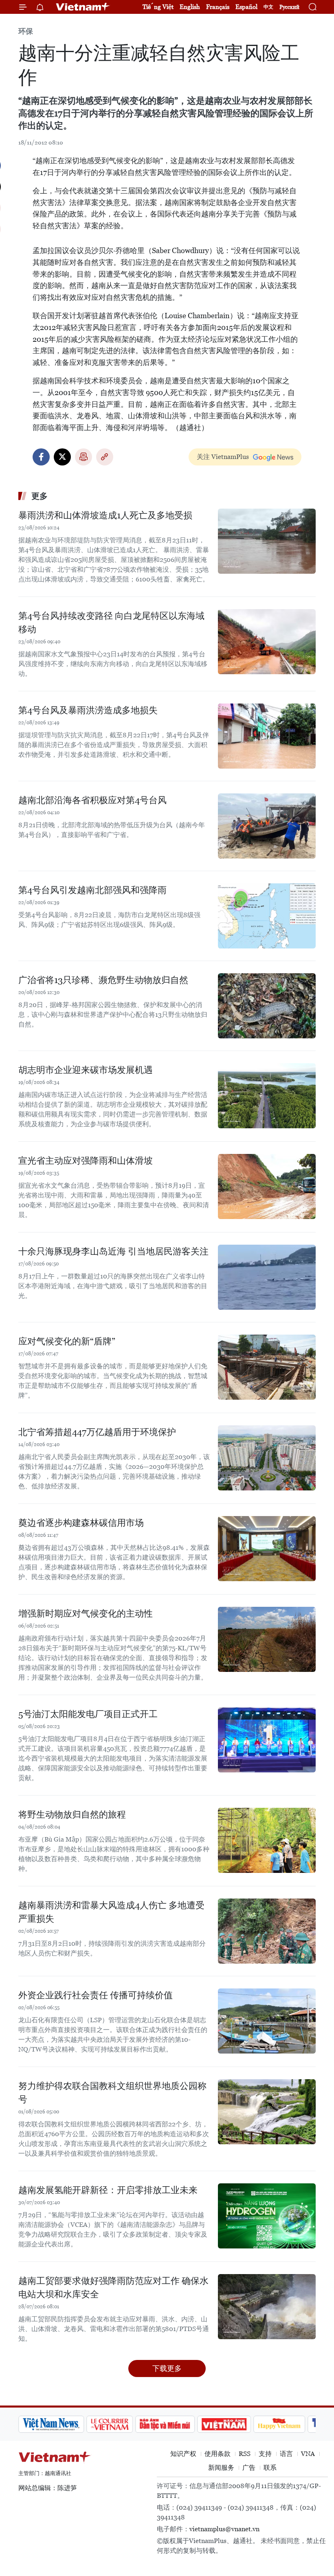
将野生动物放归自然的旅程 (72, 1815)
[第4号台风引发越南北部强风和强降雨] (267, 916)
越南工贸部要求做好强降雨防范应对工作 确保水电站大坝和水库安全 (113, 2288)
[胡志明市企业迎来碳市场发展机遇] (267, 1096)
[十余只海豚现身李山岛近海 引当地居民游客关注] (267, 1277)
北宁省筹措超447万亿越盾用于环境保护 (97, 1432)
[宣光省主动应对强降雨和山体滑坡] (267, 1186)
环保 (26, 31)
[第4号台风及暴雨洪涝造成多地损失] (267, 736)
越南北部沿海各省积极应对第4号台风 (92, 800)
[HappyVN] (279, 2424)
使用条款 (218, 2454)
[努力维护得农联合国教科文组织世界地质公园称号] (267, 2112)
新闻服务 (221, 2468)
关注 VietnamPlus (223, 457)
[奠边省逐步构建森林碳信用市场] (267, 1549)
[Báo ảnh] (224, 2424)
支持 (265, 2454)
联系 (270, 2468)
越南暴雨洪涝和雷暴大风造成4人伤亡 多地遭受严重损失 (111, 1912)
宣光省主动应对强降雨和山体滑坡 (86, 1161)
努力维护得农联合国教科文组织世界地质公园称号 (112, 2093)
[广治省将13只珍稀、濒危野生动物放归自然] (267, 1006)
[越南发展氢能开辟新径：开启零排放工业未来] (267, 2216)
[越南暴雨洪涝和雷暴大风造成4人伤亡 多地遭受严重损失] (267, 1931)
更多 (40, 496)
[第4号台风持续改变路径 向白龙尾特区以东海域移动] (267, 642)
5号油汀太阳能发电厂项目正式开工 (88, 1714)
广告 (249, 2468)
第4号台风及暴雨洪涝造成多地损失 (88, 710)
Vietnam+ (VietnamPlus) (83, 7)
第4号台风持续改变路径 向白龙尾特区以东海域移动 (111, 623)
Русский (289, 7)
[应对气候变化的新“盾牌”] (267, 1367)
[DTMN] (165, 2424)
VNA (308, 2454)
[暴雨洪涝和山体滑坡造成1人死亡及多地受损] (267, 541)
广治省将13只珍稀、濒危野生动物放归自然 (103, 980)
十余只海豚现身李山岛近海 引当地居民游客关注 (113, 1251)
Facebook (41, 457)
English (190, 7)
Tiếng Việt (158, 7)
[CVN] (110, 2424)
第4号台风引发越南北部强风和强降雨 (92, 890)
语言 (286, 2454)
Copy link (105, 457)
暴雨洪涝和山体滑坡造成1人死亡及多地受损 (105, 515)
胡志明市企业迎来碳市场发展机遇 (86, 1070)
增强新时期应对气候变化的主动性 (86, 1614)
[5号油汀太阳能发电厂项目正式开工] (267, 1740)
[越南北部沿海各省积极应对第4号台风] (267, 826)
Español (246, 7)
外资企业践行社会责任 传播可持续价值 (96, 1995)
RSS (245, 2454)
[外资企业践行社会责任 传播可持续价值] (267, 2021)
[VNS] (51, 2424)
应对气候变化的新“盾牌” (67, 1341)
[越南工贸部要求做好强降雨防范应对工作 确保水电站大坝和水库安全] (267, 2307)
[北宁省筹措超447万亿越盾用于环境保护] (267, 1458)
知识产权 (183, 2454)
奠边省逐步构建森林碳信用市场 (81, 1523)
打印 (83, 457)
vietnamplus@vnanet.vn (224, 2529)
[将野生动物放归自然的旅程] (267, 1840)
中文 (268, 7)
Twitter (62, 457)
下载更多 (167, 2368)
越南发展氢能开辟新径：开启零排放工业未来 (108, 2190)
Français (218, 7)
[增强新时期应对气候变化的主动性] (267, 1639)
